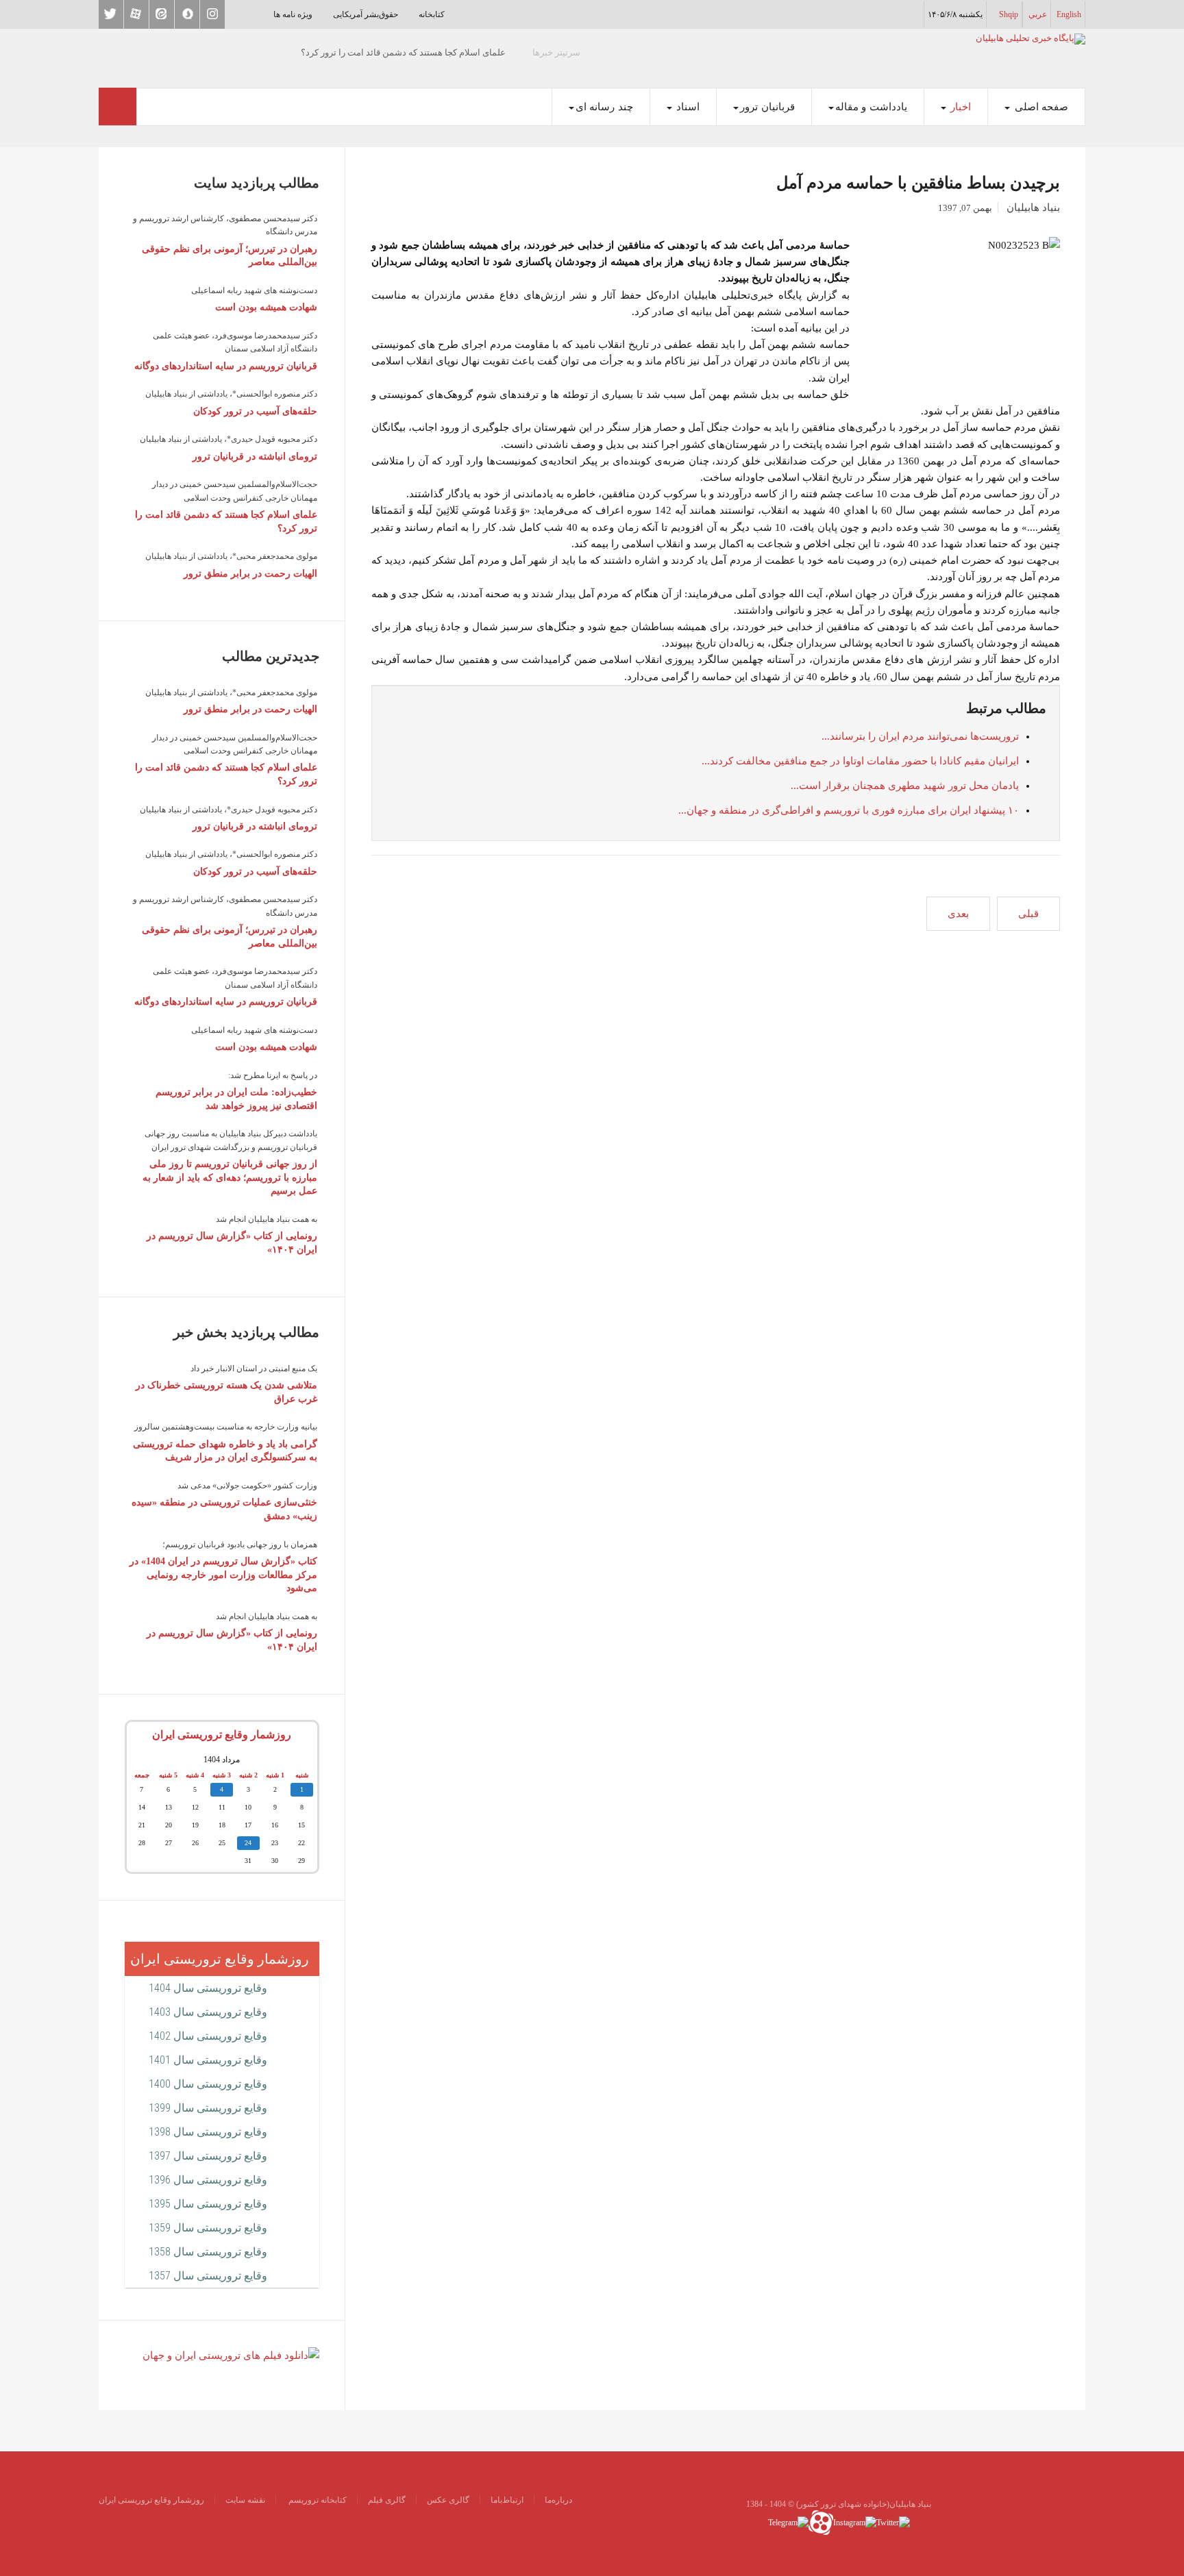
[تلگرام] (788, 2521)
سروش (187, 14)
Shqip (1009, 14)
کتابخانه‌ (432, 14)
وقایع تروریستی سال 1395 (208, 2204)
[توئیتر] (893, 2521)
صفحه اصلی (1040, 107)
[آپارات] (821, 2521)
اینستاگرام (212, 14)
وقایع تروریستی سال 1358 (208, 2252)
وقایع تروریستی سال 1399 (208, 2108)
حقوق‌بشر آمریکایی (366, 14)
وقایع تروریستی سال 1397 (208, 2156)
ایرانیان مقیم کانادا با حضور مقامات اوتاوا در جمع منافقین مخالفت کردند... (860, 761)
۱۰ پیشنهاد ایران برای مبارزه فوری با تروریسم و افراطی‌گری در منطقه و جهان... (849, 810)
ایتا (162, 14)
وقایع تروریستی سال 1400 (208, 2084)
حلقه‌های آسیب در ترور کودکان (255, 411)
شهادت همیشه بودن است (266, 307)
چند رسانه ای (604, 107)
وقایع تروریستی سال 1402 (208, 2036)
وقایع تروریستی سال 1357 (208, 2276)
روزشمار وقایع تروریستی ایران (222, 1735)
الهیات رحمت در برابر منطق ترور (250, 574)
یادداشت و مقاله (871, 107)
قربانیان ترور (767, 107)
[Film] (231, 2355)
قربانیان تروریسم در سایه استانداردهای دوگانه (226, 366)
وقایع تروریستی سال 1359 (208, 2228)
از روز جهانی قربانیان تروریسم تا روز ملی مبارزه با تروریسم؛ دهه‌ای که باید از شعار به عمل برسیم (230, 1177)
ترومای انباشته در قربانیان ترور (255, 457)
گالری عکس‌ (448, 2500)
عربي (1038, 14)
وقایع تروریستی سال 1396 (208, 2180)
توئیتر (111, 14)
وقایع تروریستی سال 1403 (208, 2012)
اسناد (687, 107)
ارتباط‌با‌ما (507, 2500)
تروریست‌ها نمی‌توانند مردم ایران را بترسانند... (920, 736)
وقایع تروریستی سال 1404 (208, 1988)
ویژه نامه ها (293, 14)
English (1069, 14)
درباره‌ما (558, 2500)
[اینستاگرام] (855, 2521)
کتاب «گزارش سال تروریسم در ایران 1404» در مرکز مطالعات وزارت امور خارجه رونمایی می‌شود (223, 1575)
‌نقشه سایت (245, 2500)
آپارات (136, 14)
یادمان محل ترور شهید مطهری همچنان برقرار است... (905, 786)
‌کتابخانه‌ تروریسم (317, 2500)
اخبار (960, 107)
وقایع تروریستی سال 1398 (208, 2132)
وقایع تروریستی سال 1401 (208, 2060)
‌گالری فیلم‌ (387, 2500)
